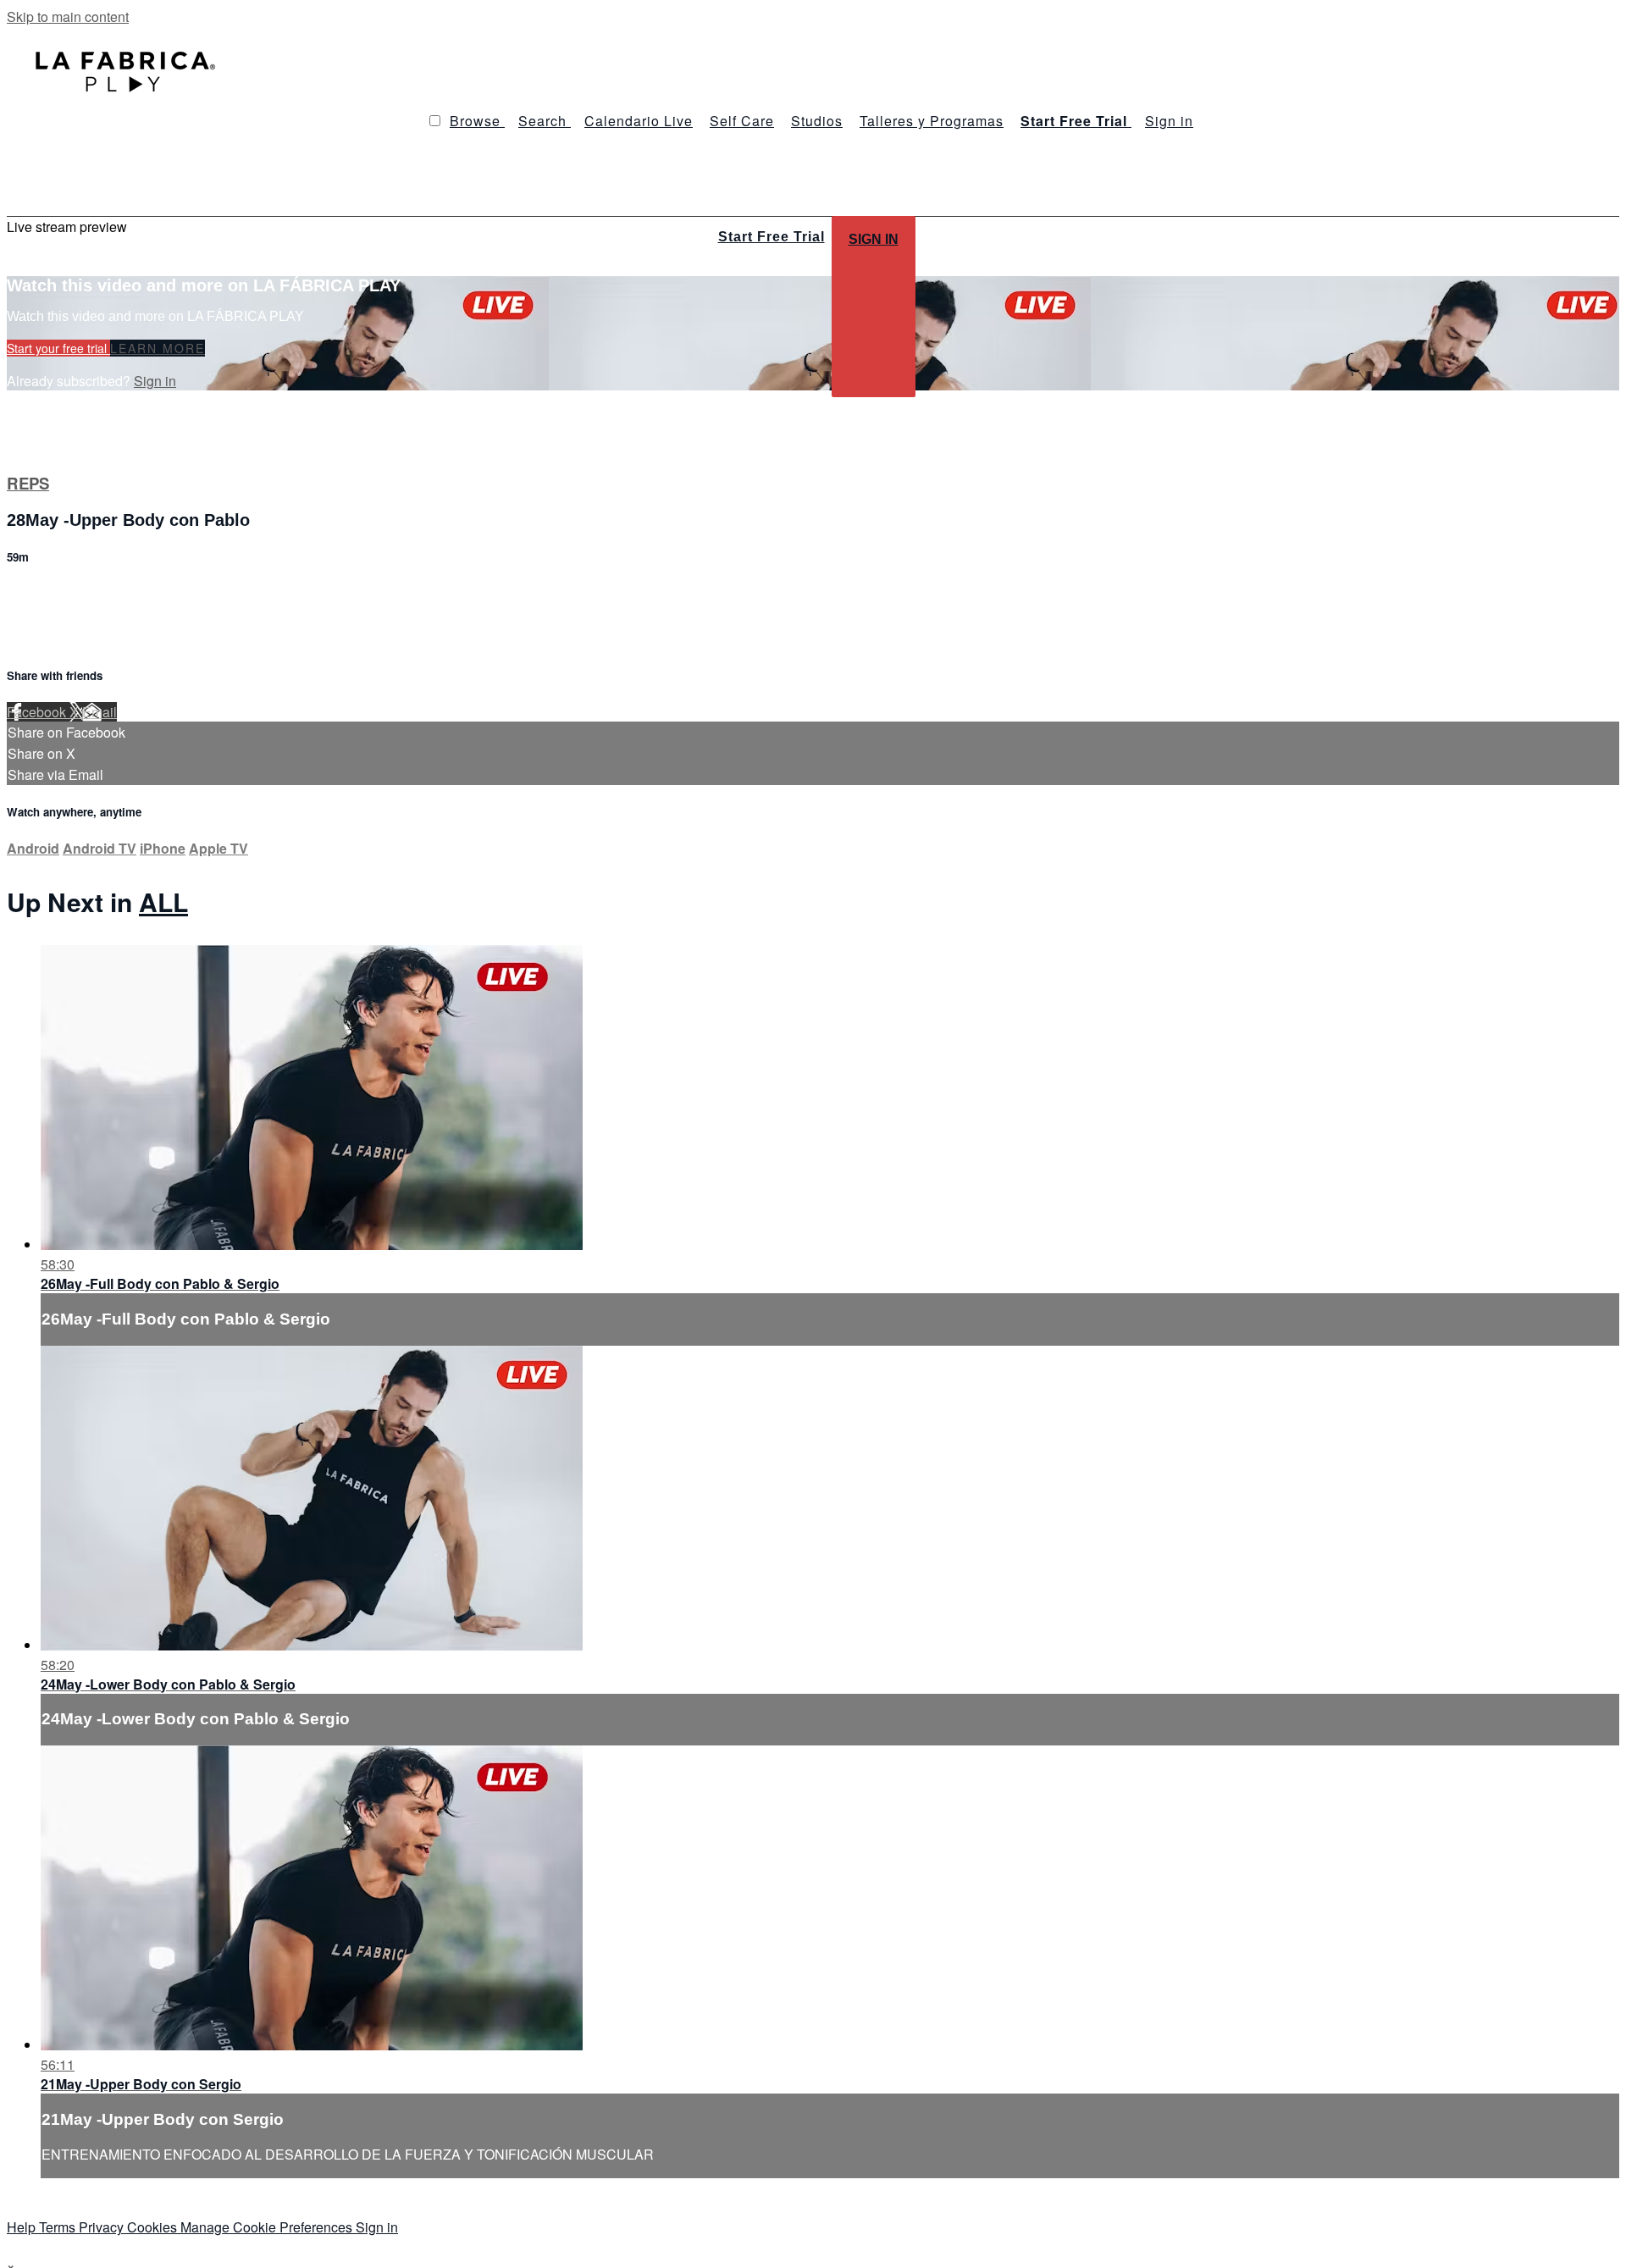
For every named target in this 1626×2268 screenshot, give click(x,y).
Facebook (38, 712)
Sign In (874, 239)
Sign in (1169, 121)
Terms (59, 2227)
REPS (28, 483)
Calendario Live (639, 121)
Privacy (103, 2227)
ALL (163, 902)
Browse (477, 121)
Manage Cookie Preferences (268, 2227)
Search (545, 121)
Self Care (742, 121)
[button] (435, 121)
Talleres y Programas (932, 121)
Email (100, 712)
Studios (817, 121)
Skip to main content (68, 17)
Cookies (154, 2227)
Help (23, 2227)
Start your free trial (58, 348)
